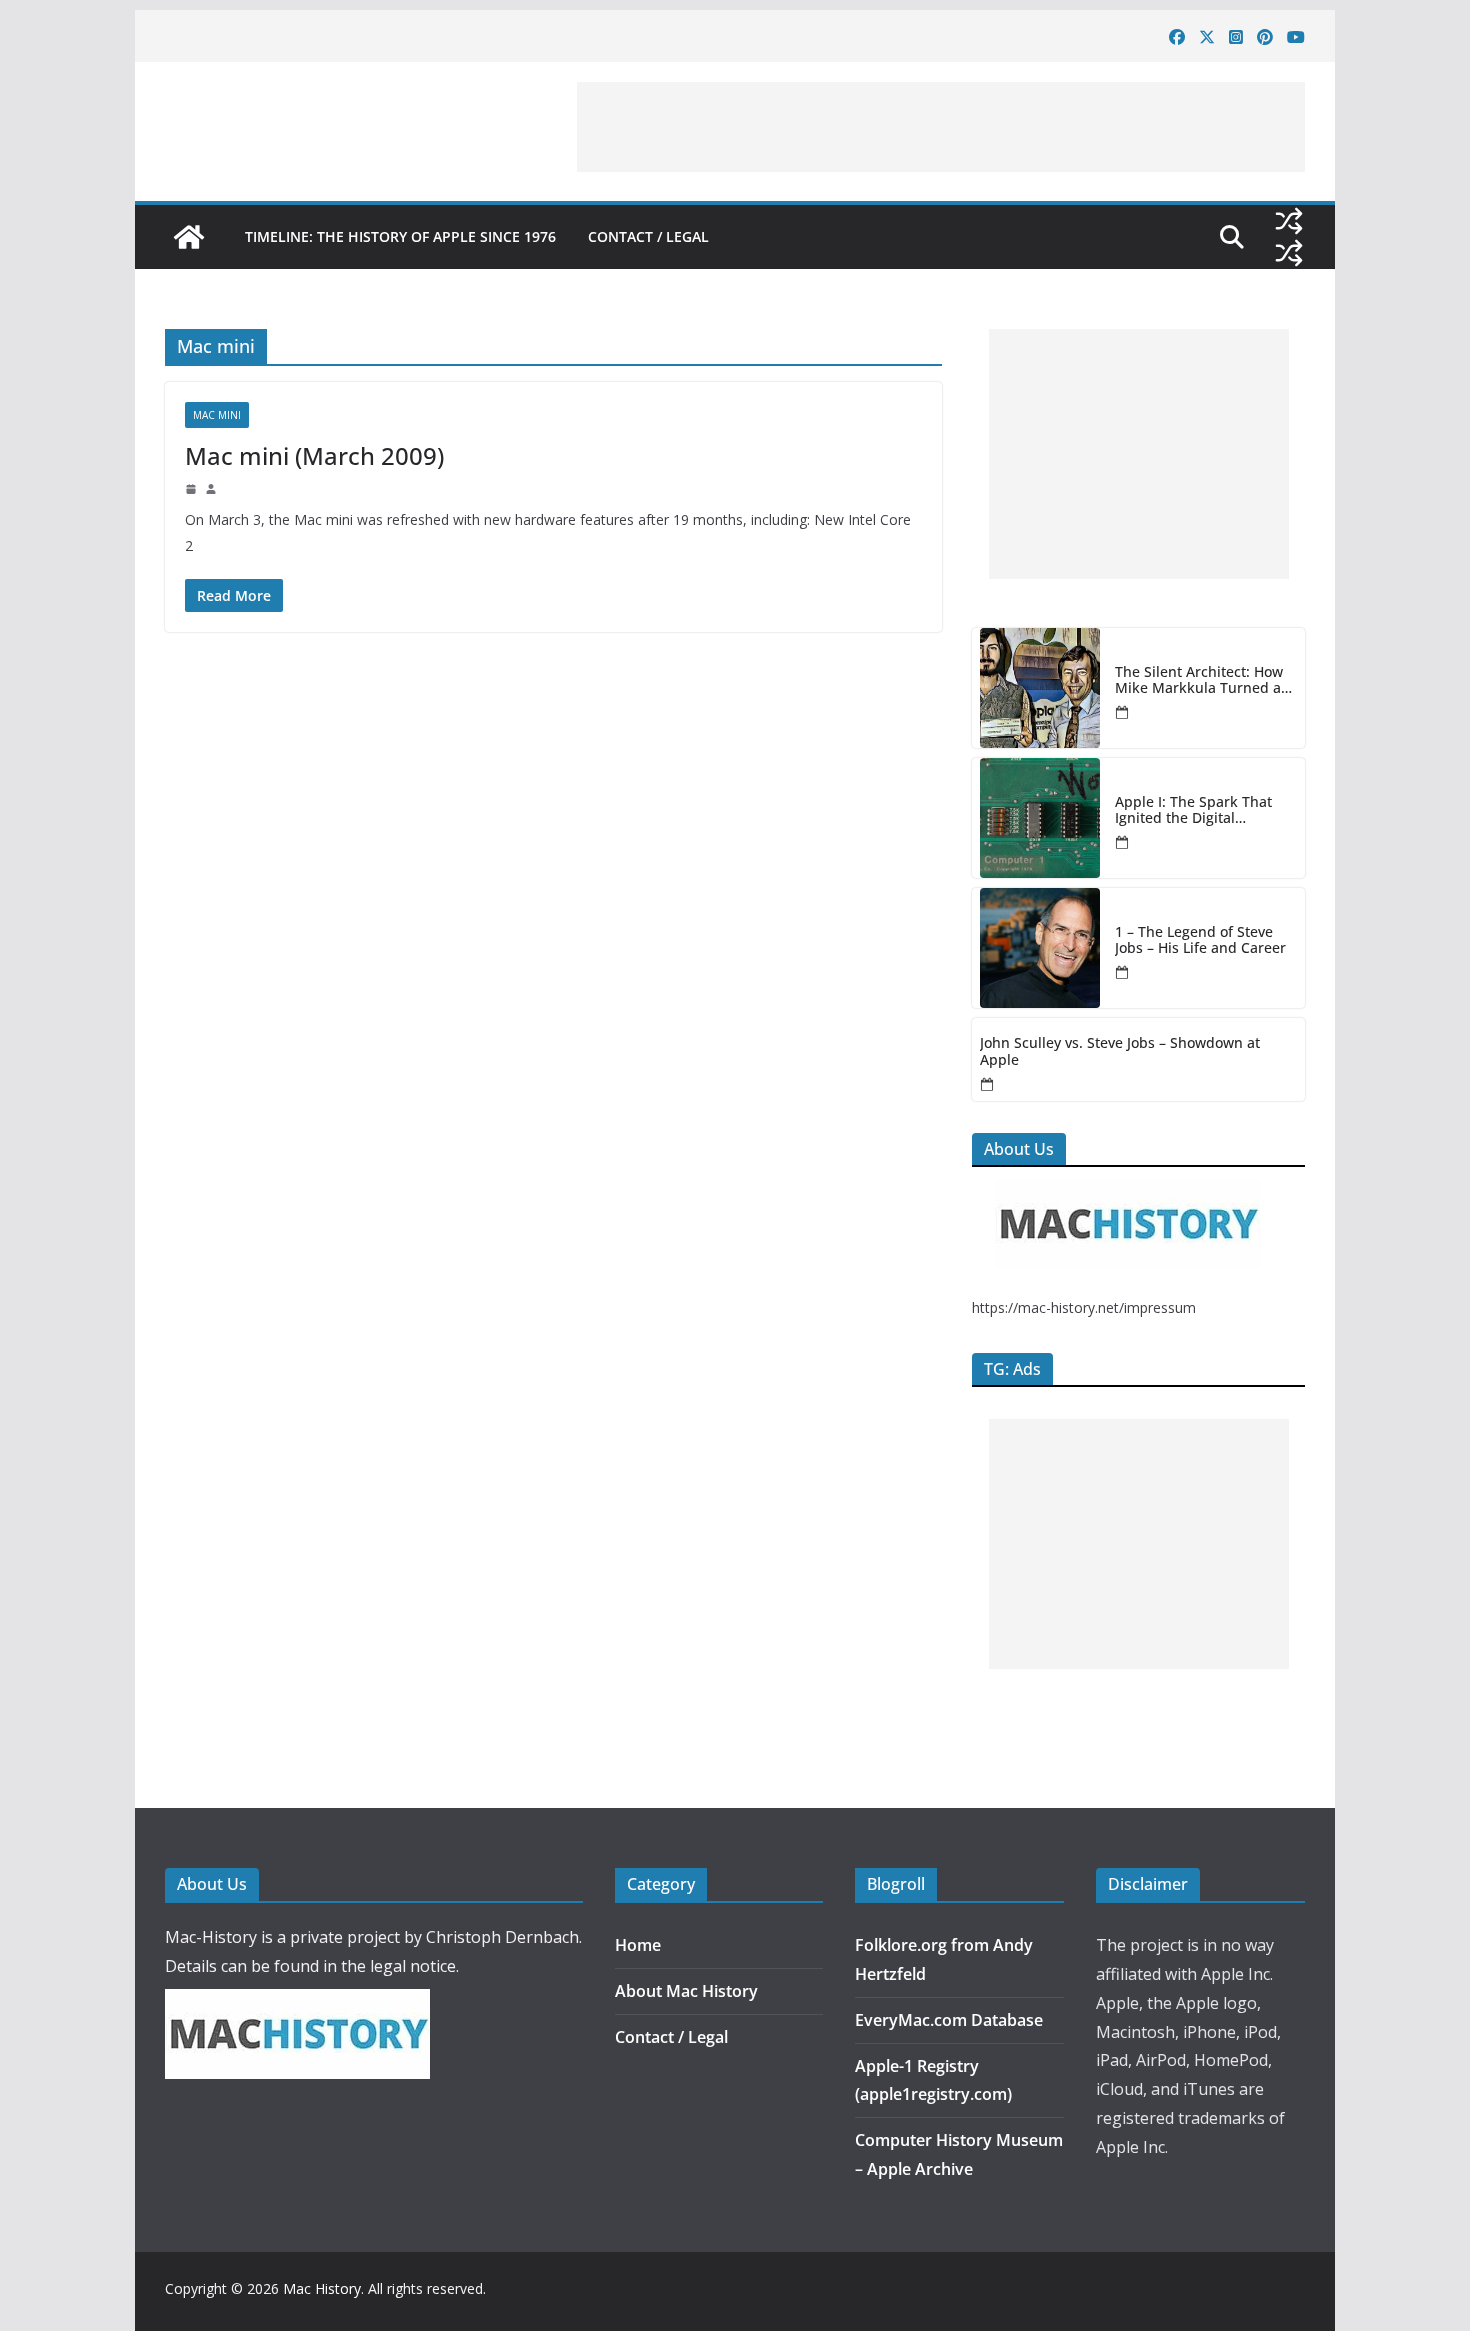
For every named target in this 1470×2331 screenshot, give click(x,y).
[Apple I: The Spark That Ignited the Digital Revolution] (1040, 818)
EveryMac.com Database (949, 2020)
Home (638, 1945)
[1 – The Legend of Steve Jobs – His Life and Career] (1040, 948)
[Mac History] (189, 237)
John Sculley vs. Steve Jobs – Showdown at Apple (1120, 1052)
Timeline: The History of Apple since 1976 (400, 236)
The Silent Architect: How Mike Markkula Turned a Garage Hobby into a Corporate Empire (1199, 681)
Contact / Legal (648, 236)
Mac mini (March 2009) (314, 455)
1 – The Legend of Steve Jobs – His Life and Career (1200, 941)
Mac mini (217, 415)
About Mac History (686, 1991)
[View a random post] (1289, 221)
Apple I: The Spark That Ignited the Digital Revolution (1193, 811)
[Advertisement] (941, 127)
